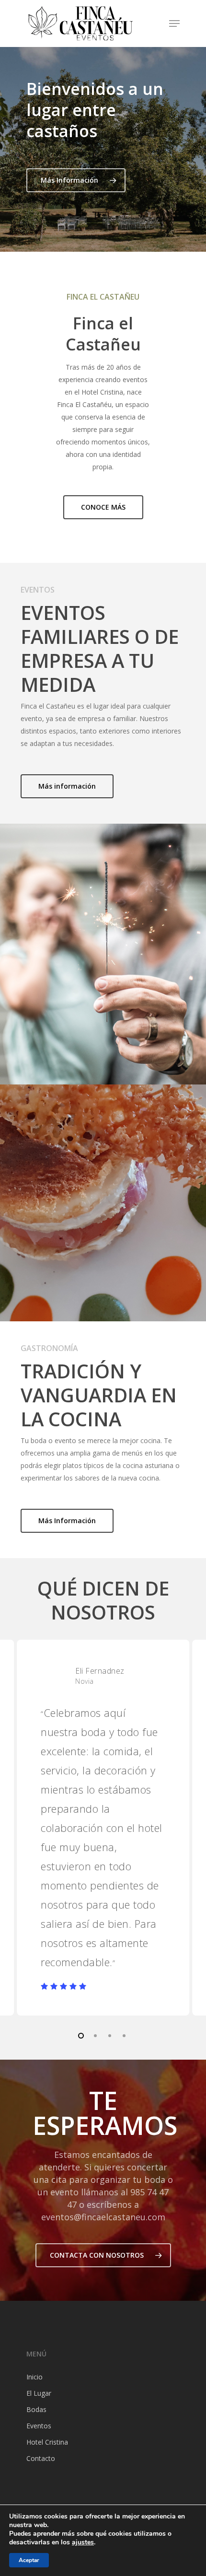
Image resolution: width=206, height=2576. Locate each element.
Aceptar (29, 2560)
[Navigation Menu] (174, 23)
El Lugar (39, 2393)
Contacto (41, 2458)
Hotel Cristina (47, 2442)
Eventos (39, 2426)
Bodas (36, 2409)
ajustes (83, 2542)
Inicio (34, 2377)
